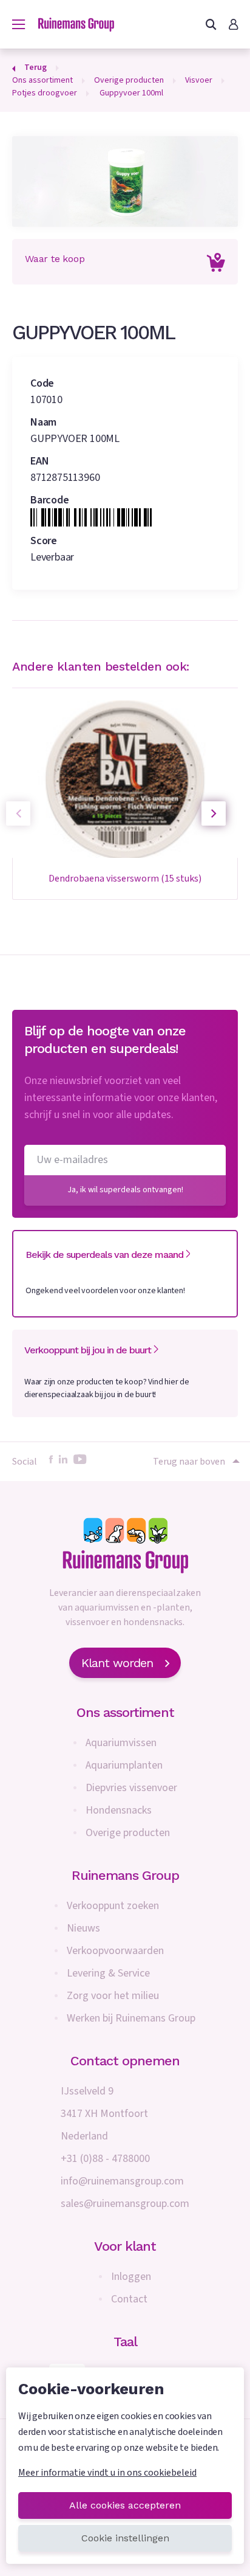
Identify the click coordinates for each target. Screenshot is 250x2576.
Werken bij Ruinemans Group (131, 2018)
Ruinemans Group (125, 1875)
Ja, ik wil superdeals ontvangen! (125, 1190)
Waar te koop (55, 259)
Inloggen (131, 2277)
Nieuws (83, 1928)
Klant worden (117, 1663)
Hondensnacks (119, 1810)
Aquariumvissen (121, 1743)
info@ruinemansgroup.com (122, 2181)
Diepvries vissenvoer (131, 1788)
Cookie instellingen (125, 2538)
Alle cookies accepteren (125, 2505)
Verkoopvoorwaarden (115, 1951)
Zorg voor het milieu (113, 1996)
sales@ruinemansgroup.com (125, 2204)
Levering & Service (108, 1973)
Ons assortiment (125, 1712)
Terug (35, 67)
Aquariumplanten (124, 1765)
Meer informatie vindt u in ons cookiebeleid (107, 2473)
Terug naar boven (189, 1462)
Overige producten (128, 1833)
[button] (214, 813)
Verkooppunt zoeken (113, 1906)
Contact (129, 2299)
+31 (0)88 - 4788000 (105, 2159)
